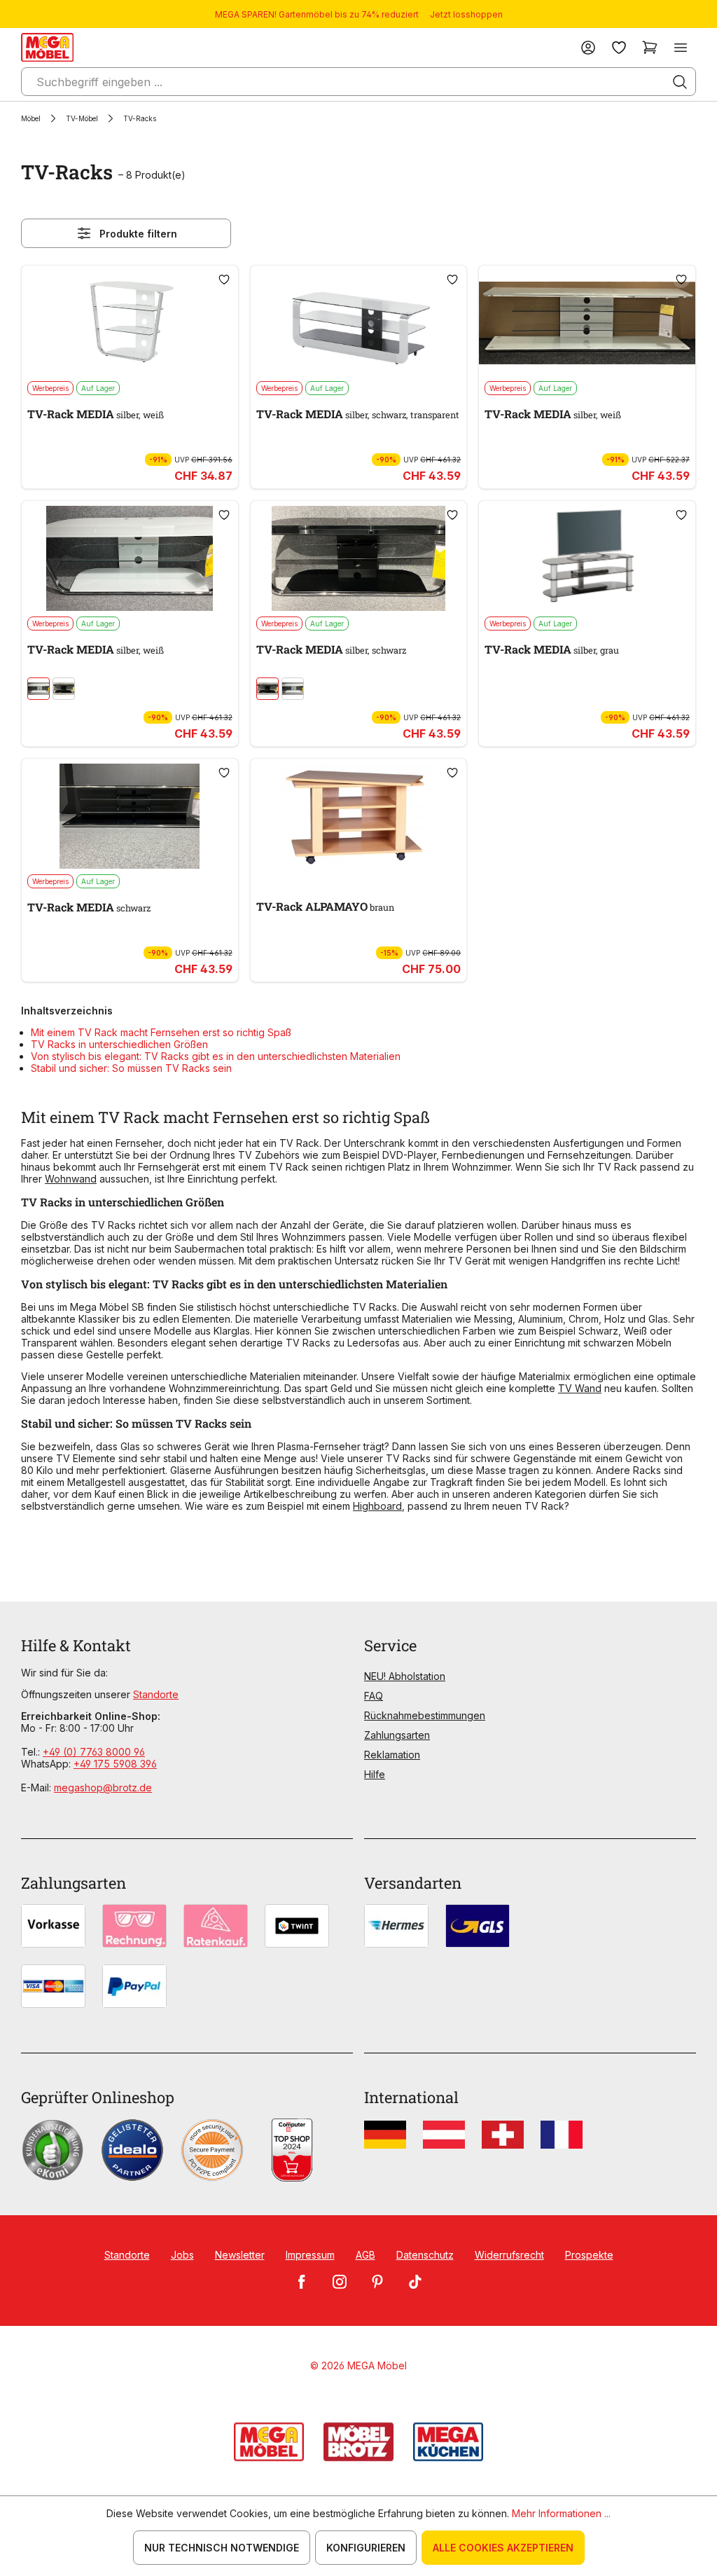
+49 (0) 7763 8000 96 (94, 1752)
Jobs (182, 2255)
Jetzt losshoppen (466, 14)
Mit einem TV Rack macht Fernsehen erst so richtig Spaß (161, 1032)
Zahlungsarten (397, 1735)
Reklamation (392, 1755)
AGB (366, 2255)
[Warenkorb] (650, 47)
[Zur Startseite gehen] (47, 47)
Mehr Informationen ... (561, 2513)
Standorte (156, 1694)
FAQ (374, 1696)
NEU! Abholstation (405, 1676)
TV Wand (580, 1388)
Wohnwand (71, 1179)
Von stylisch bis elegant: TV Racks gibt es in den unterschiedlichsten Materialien (216, 1056)
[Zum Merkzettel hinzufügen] (224, 280)
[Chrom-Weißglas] (39, 689)
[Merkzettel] (619, 47)
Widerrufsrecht (509, 2255)
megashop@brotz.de (103, 1788)
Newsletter (240, 2255)
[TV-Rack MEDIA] (130, 323)
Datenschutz (425, 2255)
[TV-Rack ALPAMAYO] (359, 816)
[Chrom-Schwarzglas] (64, 689)
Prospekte (589, 2255)
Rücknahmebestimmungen (425, 1715)
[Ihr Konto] (588, 47)
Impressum (310, 2255)
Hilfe (375, 1774)
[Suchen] (680, 82)
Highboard (377, 1506)
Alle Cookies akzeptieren (503, 2548)
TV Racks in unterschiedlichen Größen (119, 1044)
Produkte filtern (138, 234)
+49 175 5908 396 (115, 1764)
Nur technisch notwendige (222, 2548)
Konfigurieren (366, 2548)
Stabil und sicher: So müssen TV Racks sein (131, 1068)
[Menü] (681, 47)
